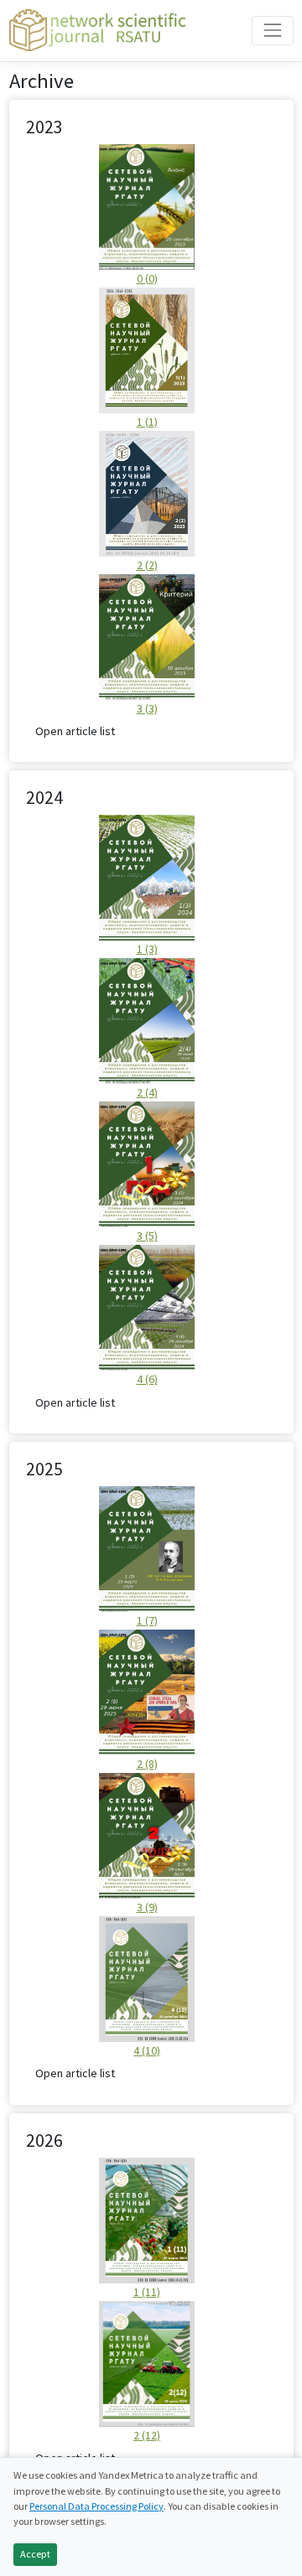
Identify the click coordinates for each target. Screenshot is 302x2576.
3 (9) (147, 1907)
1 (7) (147, 1620)
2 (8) (147, 1764)
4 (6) (147, 1379)
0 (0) (147, 278)
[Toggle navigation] (272, 31)
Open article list (75, 731)
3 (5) (147, 1236)
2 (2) (147, 565)
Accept (35, 2554)
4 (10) (147, 2050)
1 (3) (147, 949)
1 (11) (147, 2292)
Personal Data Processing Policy (96, 2506)
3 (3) (147, 708)
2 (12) (147, 2435)
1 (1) (147, 422)
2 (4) (147, 1092)
